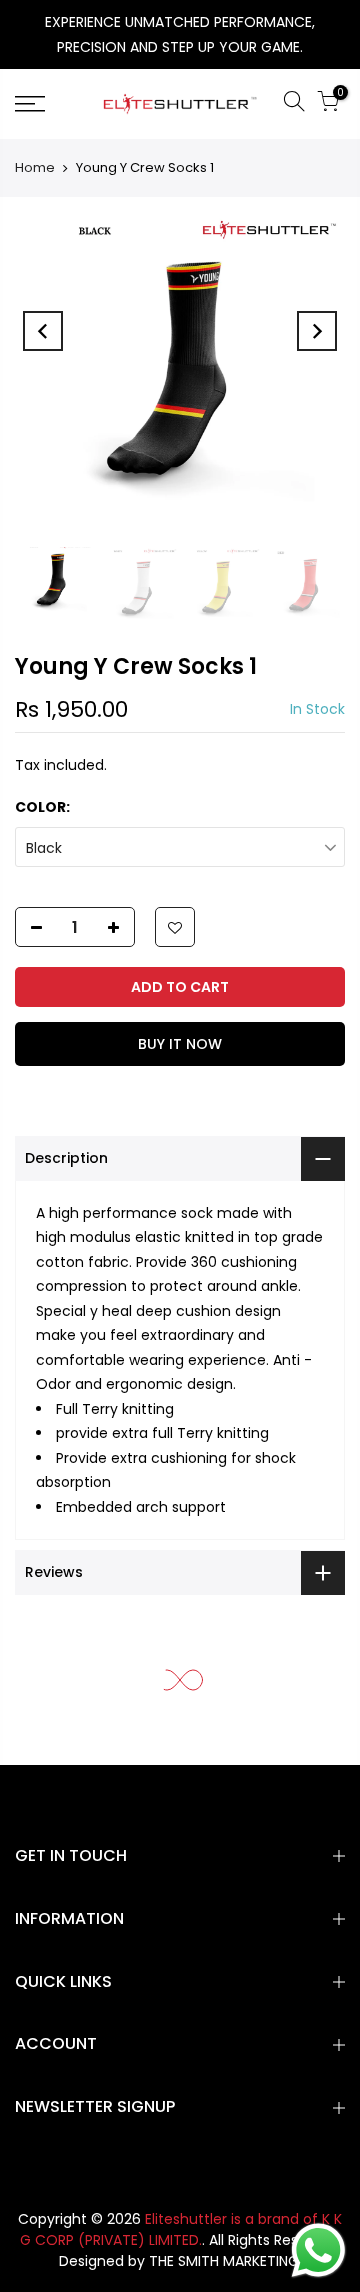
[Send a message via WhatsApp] (318, 2250)
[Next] (317, 331)
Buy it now (180, 1044)
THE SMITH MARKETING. (225, 2261)
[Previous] (43, 331)
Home (35, 167)
